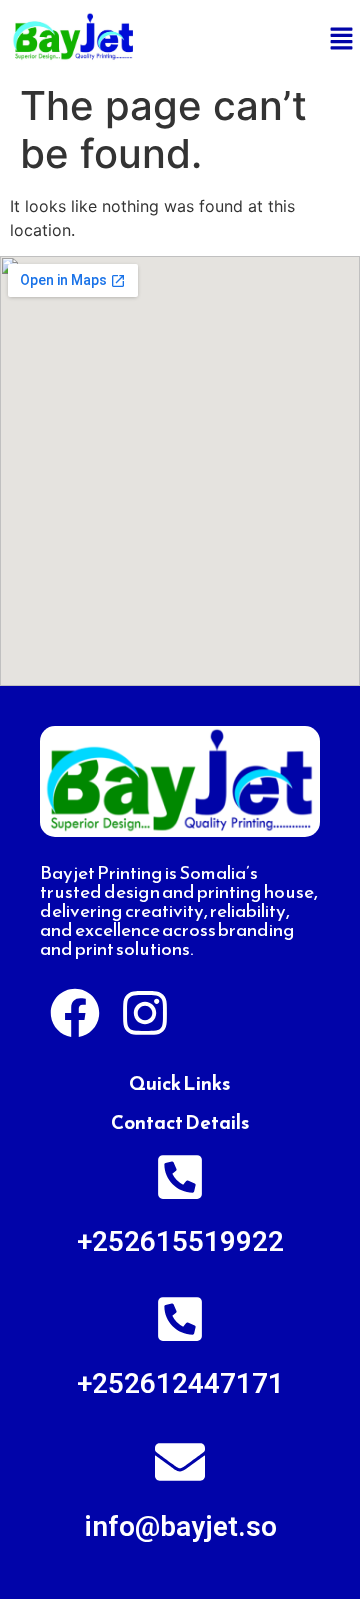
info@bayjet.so (180, 1526)
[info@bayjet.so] (180, 1462)
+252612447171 (180, 1383)
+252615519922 (180, 1241)
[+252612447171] (180, 1319)
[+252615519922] (180, 1177)
